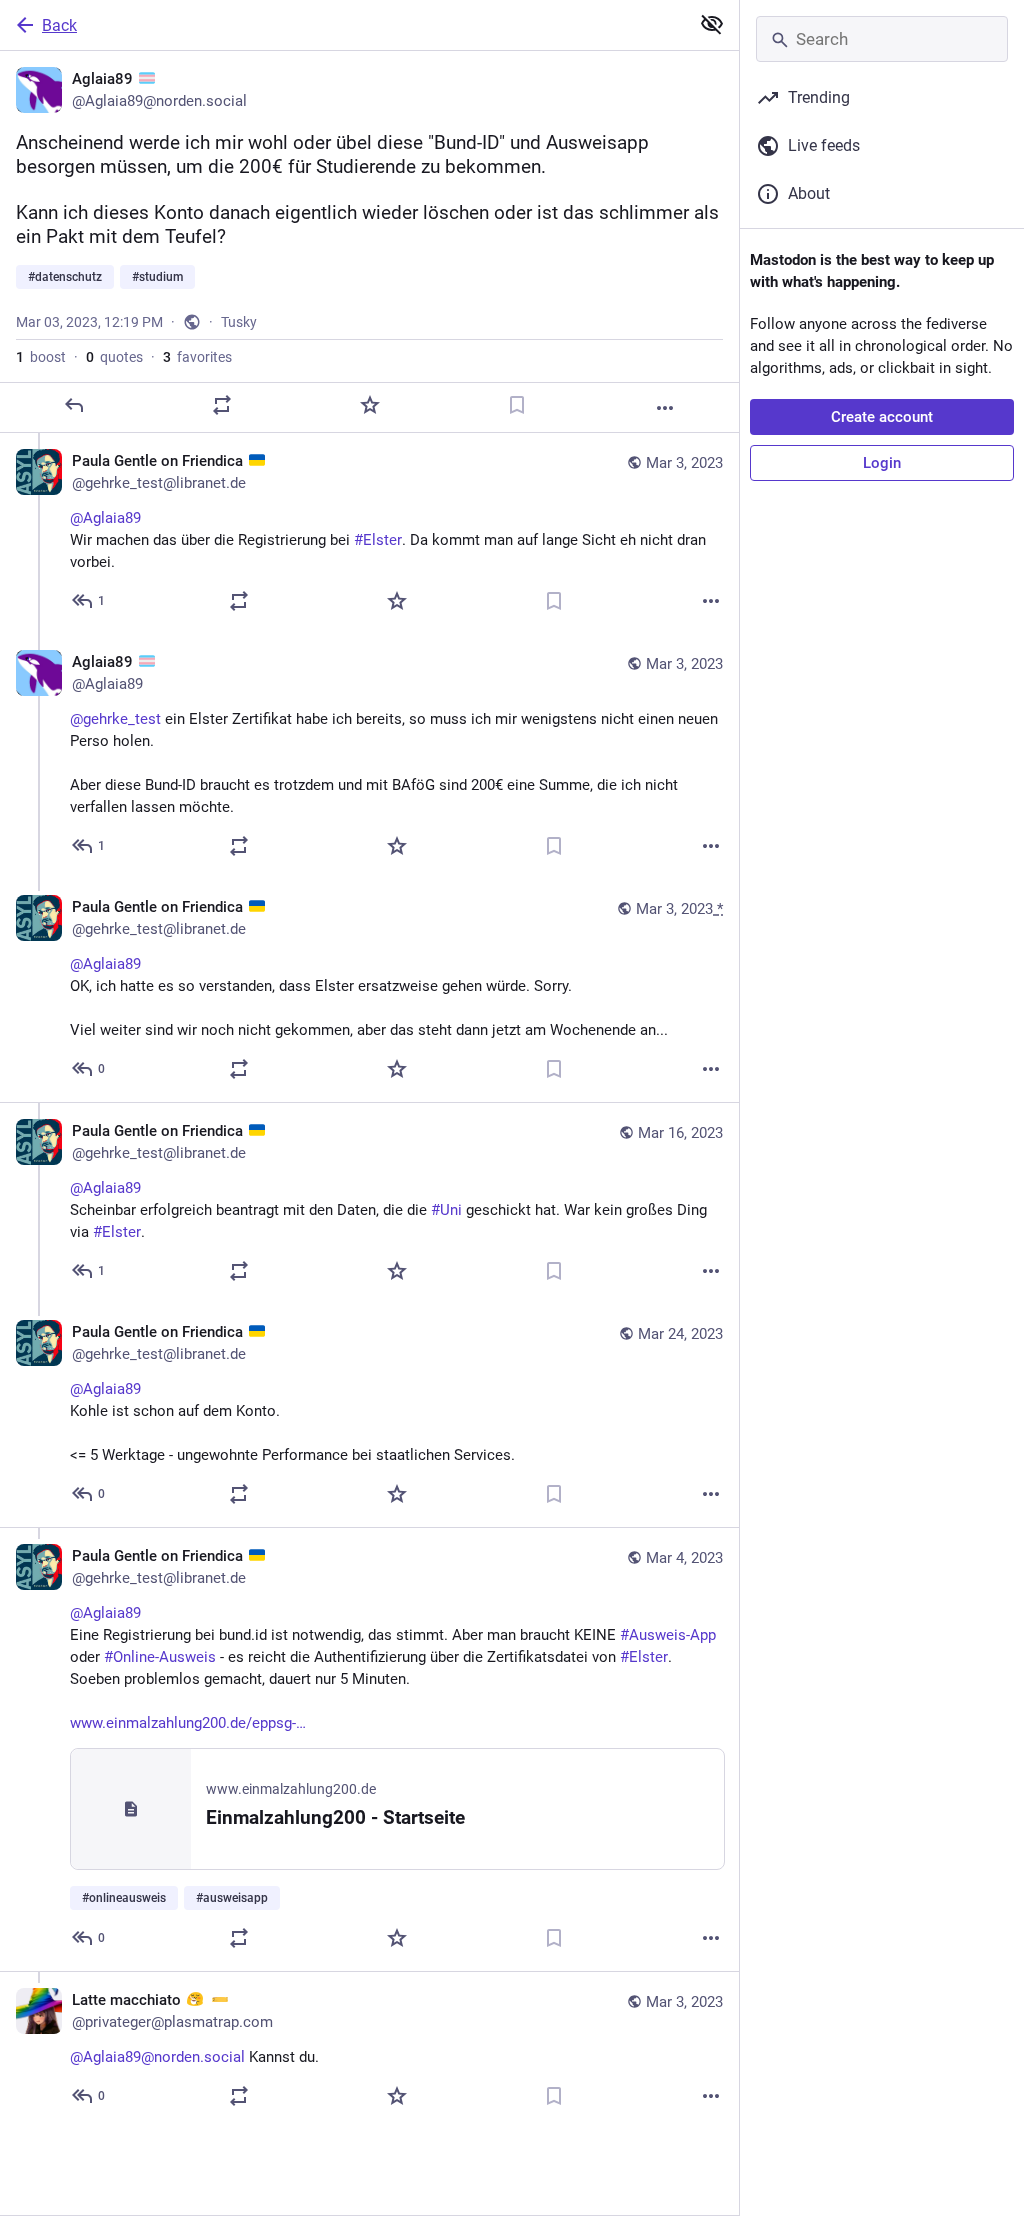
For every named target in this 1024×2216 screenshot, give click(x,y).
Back (59, 25)
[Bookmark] (517, 405)
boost (41, 357)
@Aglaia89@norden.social (157, 2057)
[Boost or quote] (222, 405)
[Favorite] (370, 405)
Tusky (239, 322)
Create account (882, 417)
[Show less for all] (712, 24)
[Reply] (74, 405)
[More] (665, 408)
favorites (197, 357)
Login (882, 463)
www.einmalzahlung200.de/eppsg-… (188, 1723)
